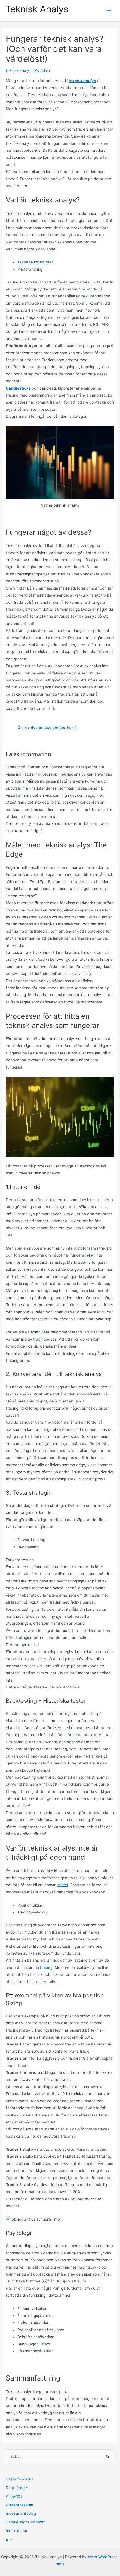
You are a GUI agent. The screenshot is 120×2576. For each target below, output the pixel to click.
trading (46, 1968)
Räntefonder (17, 2488)
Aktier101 (14, 2496)
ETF (9, 2539)
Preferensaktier (20, 2505)
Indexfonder (17, 2531)
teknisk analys (19, 70)
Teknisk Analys (37, 9)
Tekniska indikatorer (35, 262)
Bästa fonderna (20, 2479)
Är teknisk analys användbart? (47, 728)
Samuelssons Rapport (25, 2522)
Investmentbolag (21, 2513)
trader (63, 1885)
